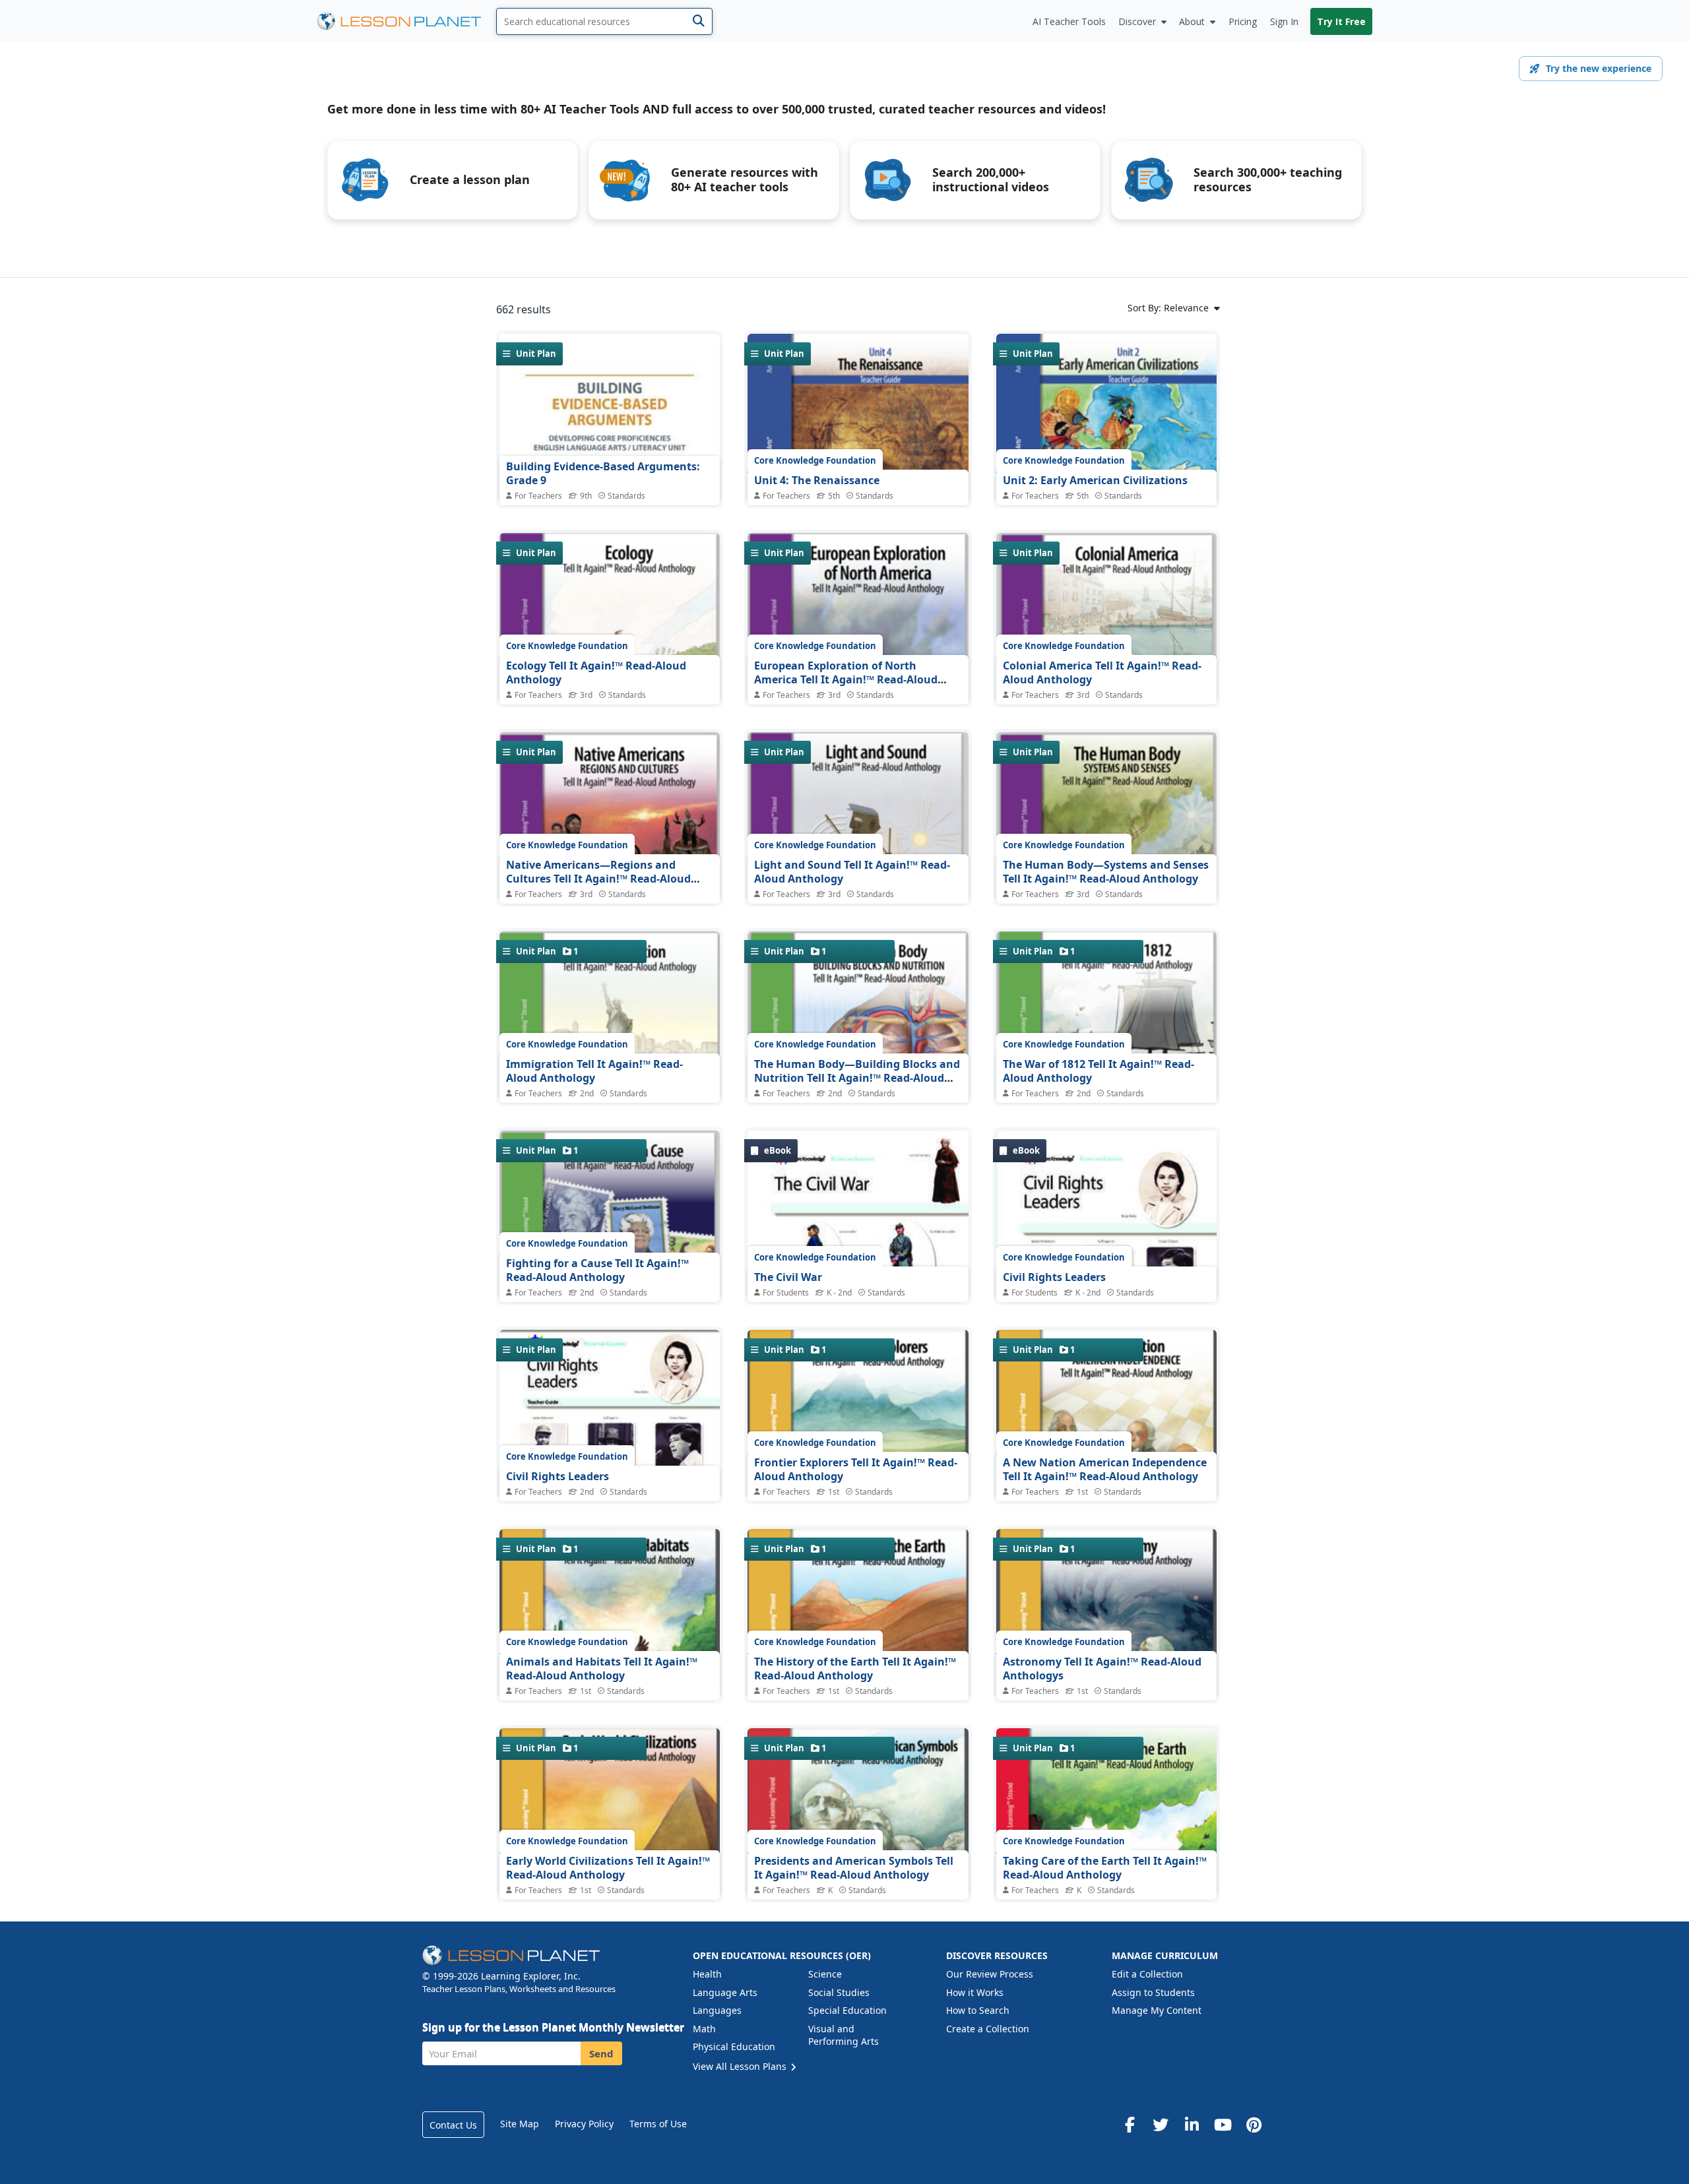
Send (601, 2053)
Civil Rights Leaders (1054, 1277)
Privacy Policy (584, 2124)
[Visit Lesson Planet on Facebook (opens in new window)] (1130, 2125)
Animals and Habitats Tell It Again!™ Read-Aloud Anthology (602, 1669)
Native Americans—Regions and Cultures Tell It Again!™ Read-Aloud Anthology (598, 879)
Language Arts (725, 1992)
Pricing (1243, 21)
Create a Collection (988, 2029)
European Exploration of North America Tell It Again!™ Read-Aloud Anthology (846, 680)
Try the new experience (1599, 68)
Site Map (520, 2124)
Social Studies (839, 1992)
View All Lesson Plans (741, 2066)
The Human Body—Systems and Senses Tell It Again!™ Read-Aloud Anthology (1106, 872)
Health (707, 1974)
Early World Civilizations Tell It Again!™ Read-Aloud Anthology (608, 1868)
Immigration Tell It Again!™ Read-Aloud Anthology (594, 1071)
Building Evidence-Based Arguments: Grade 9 (603, 474)
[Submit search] (698, 21)
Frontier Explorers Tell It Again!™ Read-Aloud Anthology (856, 1470)
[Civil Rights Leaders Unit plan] (610, 1464)
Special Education (847, 2010)
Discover (1137, 21)
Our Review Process (990, 1974)
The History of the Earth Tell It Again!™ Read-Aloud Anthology (855, 1669)
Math (704, 2029)
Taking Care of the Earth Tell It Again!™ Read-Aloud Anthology (1105, 1868)
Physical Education (734, 2046)
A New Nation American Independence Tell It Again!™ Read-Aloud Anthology (1105, 1470)
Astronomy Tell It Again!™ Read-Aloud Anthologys (1102, 1669)
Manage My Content (1157, 2010)
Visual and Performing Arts (844, 2035)
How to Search (978, 2010)
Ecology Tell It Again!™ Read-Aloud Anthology (596, 673)
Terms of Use (658, 2124)
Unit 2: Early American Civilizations (1095, 480)
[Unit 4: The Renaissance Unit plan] (858, 457)
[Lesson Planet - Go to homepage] (406, 21)
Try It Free (1341, 21)
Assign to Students (1153, 1992)
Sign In (1284, 21)
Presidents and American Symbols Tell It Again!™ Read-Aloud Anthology (854, 1868)
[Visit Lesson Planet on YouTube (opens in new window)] (1223, 2125)
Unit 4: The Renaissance (817, 480)
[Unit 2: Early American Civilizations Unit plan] (1106, 456)
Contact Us (453, 2125)
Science (825, 1974)
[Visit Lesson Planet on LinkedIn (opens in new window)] (1192, 2125)
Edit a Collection (1147, 1974)
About (1192, 21)
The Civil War (788, 1277)
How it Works (975, 1992)
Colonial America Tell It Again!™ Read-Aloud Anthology (1102, 673)
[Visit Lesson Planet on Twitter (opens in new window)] (1161, 2125)
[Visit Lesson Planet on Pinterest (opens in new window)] (1254, 2125)
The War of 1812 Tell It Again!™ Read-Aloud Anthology (1099, 1071)
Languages (717, 2010)
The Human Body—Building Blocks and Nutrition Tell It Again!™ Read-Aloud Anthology (857, 1078)
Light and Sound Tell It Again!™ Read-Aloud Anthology (852, 872)
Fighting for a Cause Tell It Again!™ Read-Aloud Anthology (597, 1270)
